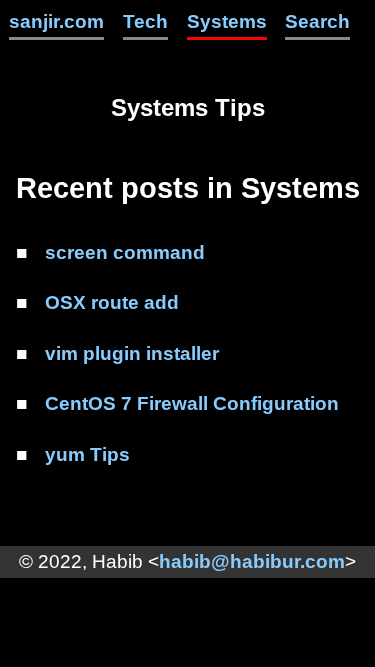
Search (317, 21)
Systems (227, 21)
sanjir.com (56, 21)
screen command (125, 252)
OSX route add (112, 302)
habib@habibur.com (252, 561)
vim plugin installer (132, 353)
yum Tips (87, 454)
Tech (145, 21)
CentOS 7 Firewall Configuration (192, 403)
